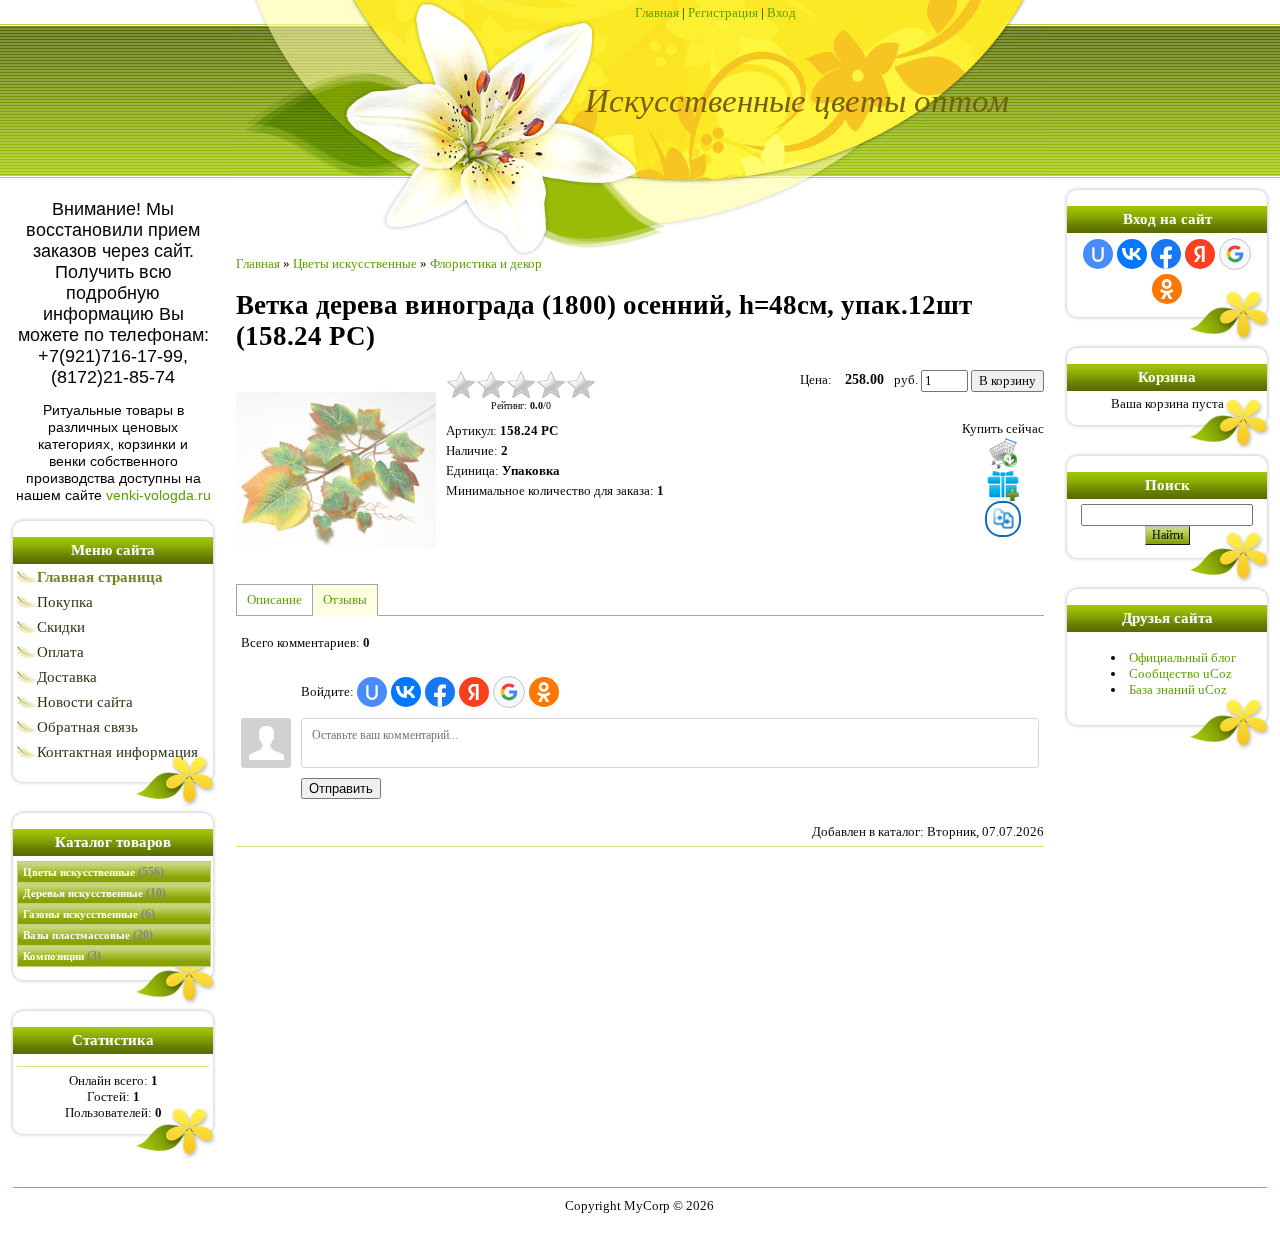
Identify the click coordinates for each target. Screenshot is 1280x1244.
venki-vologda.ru (158, 495)
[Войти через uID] (372, 692)
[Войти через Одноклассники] (544, 692)
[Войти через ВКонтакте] (406, 692)
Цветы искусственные (93, 872)
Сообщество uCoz (1180, 673)
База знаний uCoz (1178, 689)
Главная (657, 12)
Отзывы (345, 599)
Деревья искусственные (94, 893)
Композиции (62, 956)
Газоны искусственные (89, 914)
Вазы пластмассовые (88, 935)
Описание (274, 599)
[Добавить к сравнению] (1003, 519)
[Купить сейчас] (1003, 453)
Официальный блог (1182, 657)
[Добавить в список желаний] (1003, 485)
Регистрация (723, 12)
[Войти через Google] (509, 692)
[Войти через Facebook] (440, 692)
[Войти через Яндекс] (474, 692)
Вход (781, 12)
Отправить (341, 788)
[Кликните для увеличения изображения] (336, 470)
